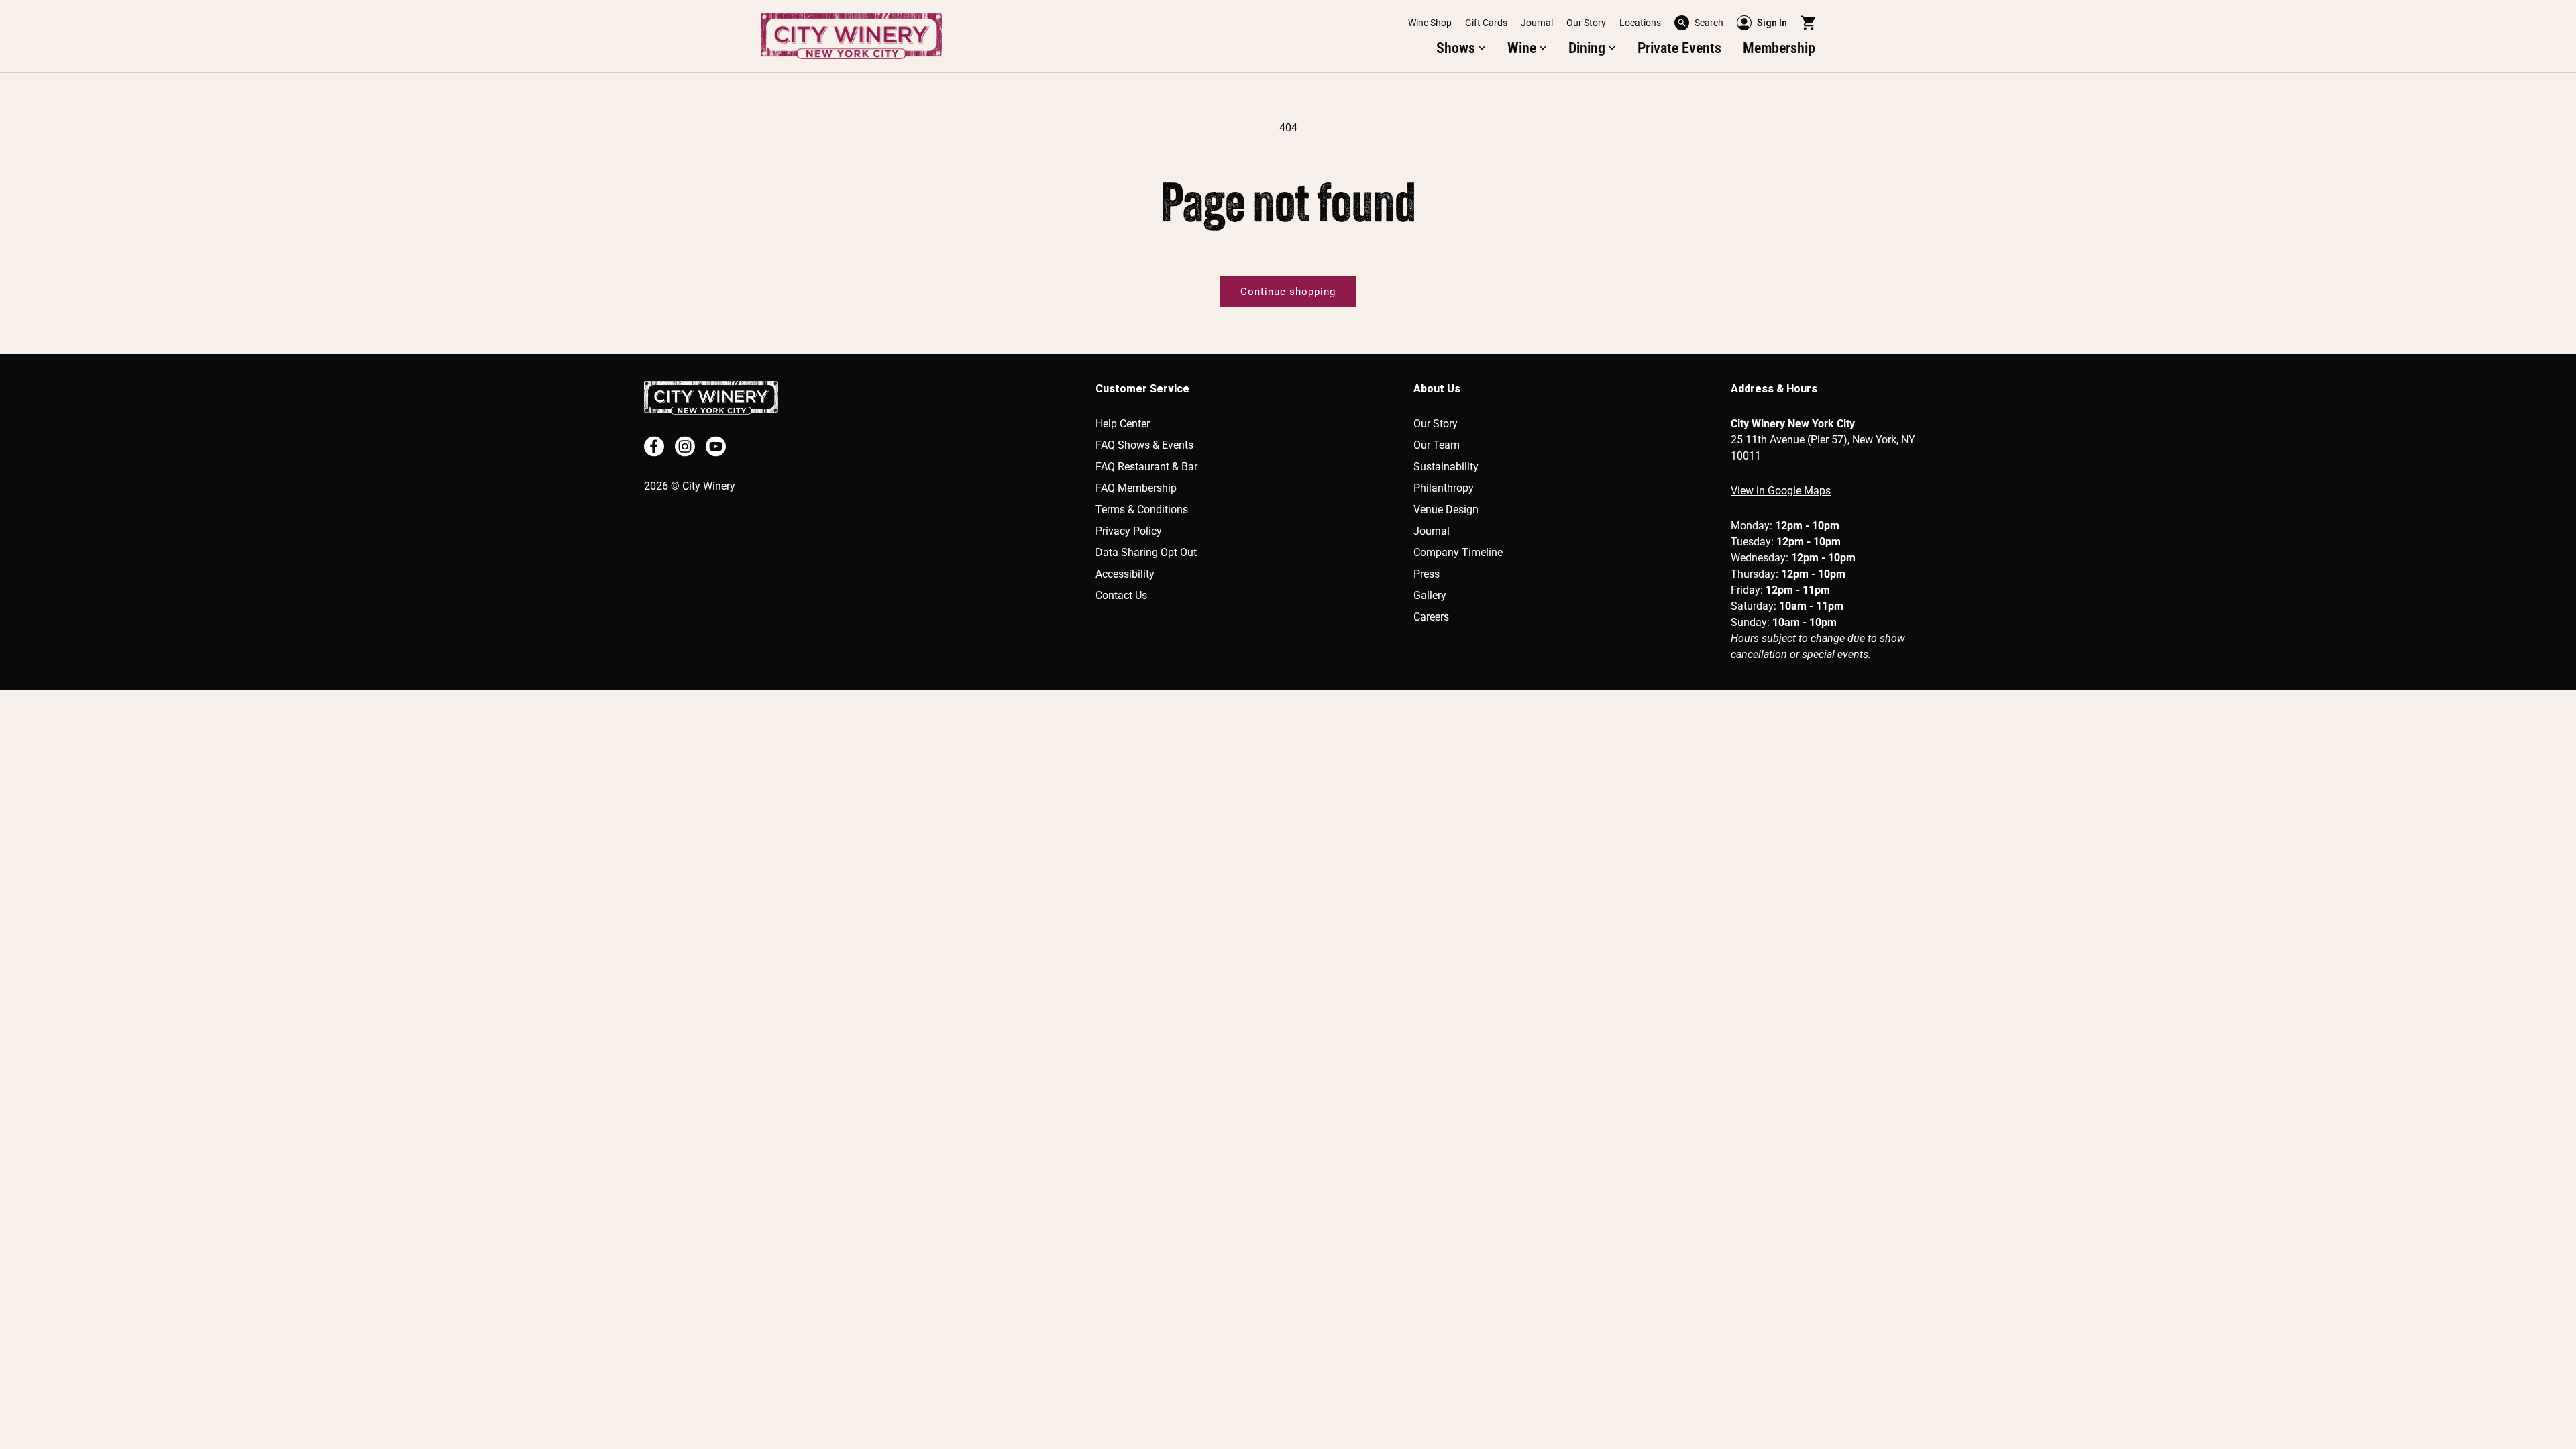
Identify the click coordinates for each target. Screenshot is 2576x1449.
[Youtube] (716, 446)
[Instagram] (685, 446)
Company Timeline (1458, 552)
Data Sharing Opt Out (1146, 552)
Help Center (1123, 424)
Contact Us (1121, 595)
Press (1427, 574)
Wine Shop (1430, 23)
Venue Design (1446, 509)
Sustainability (1446, 467)
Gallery (1430, 595)
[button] (1699, 23)
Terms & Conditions (1142, 509)
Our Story (1586, 23)
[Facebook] (654, 446)
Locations (1640, 23)
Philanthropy (1444, 488)
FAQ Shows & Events (1144, 445)
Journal (1537, 23)
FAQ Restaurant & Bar (1146, 467)
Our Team (1437, 445)
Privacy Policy (1129, 531)
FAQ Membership (1136, 488)
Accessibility (1125, 574)
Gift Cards (1486, 23)
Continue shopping (1288, 292)
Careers (1431, 617)
